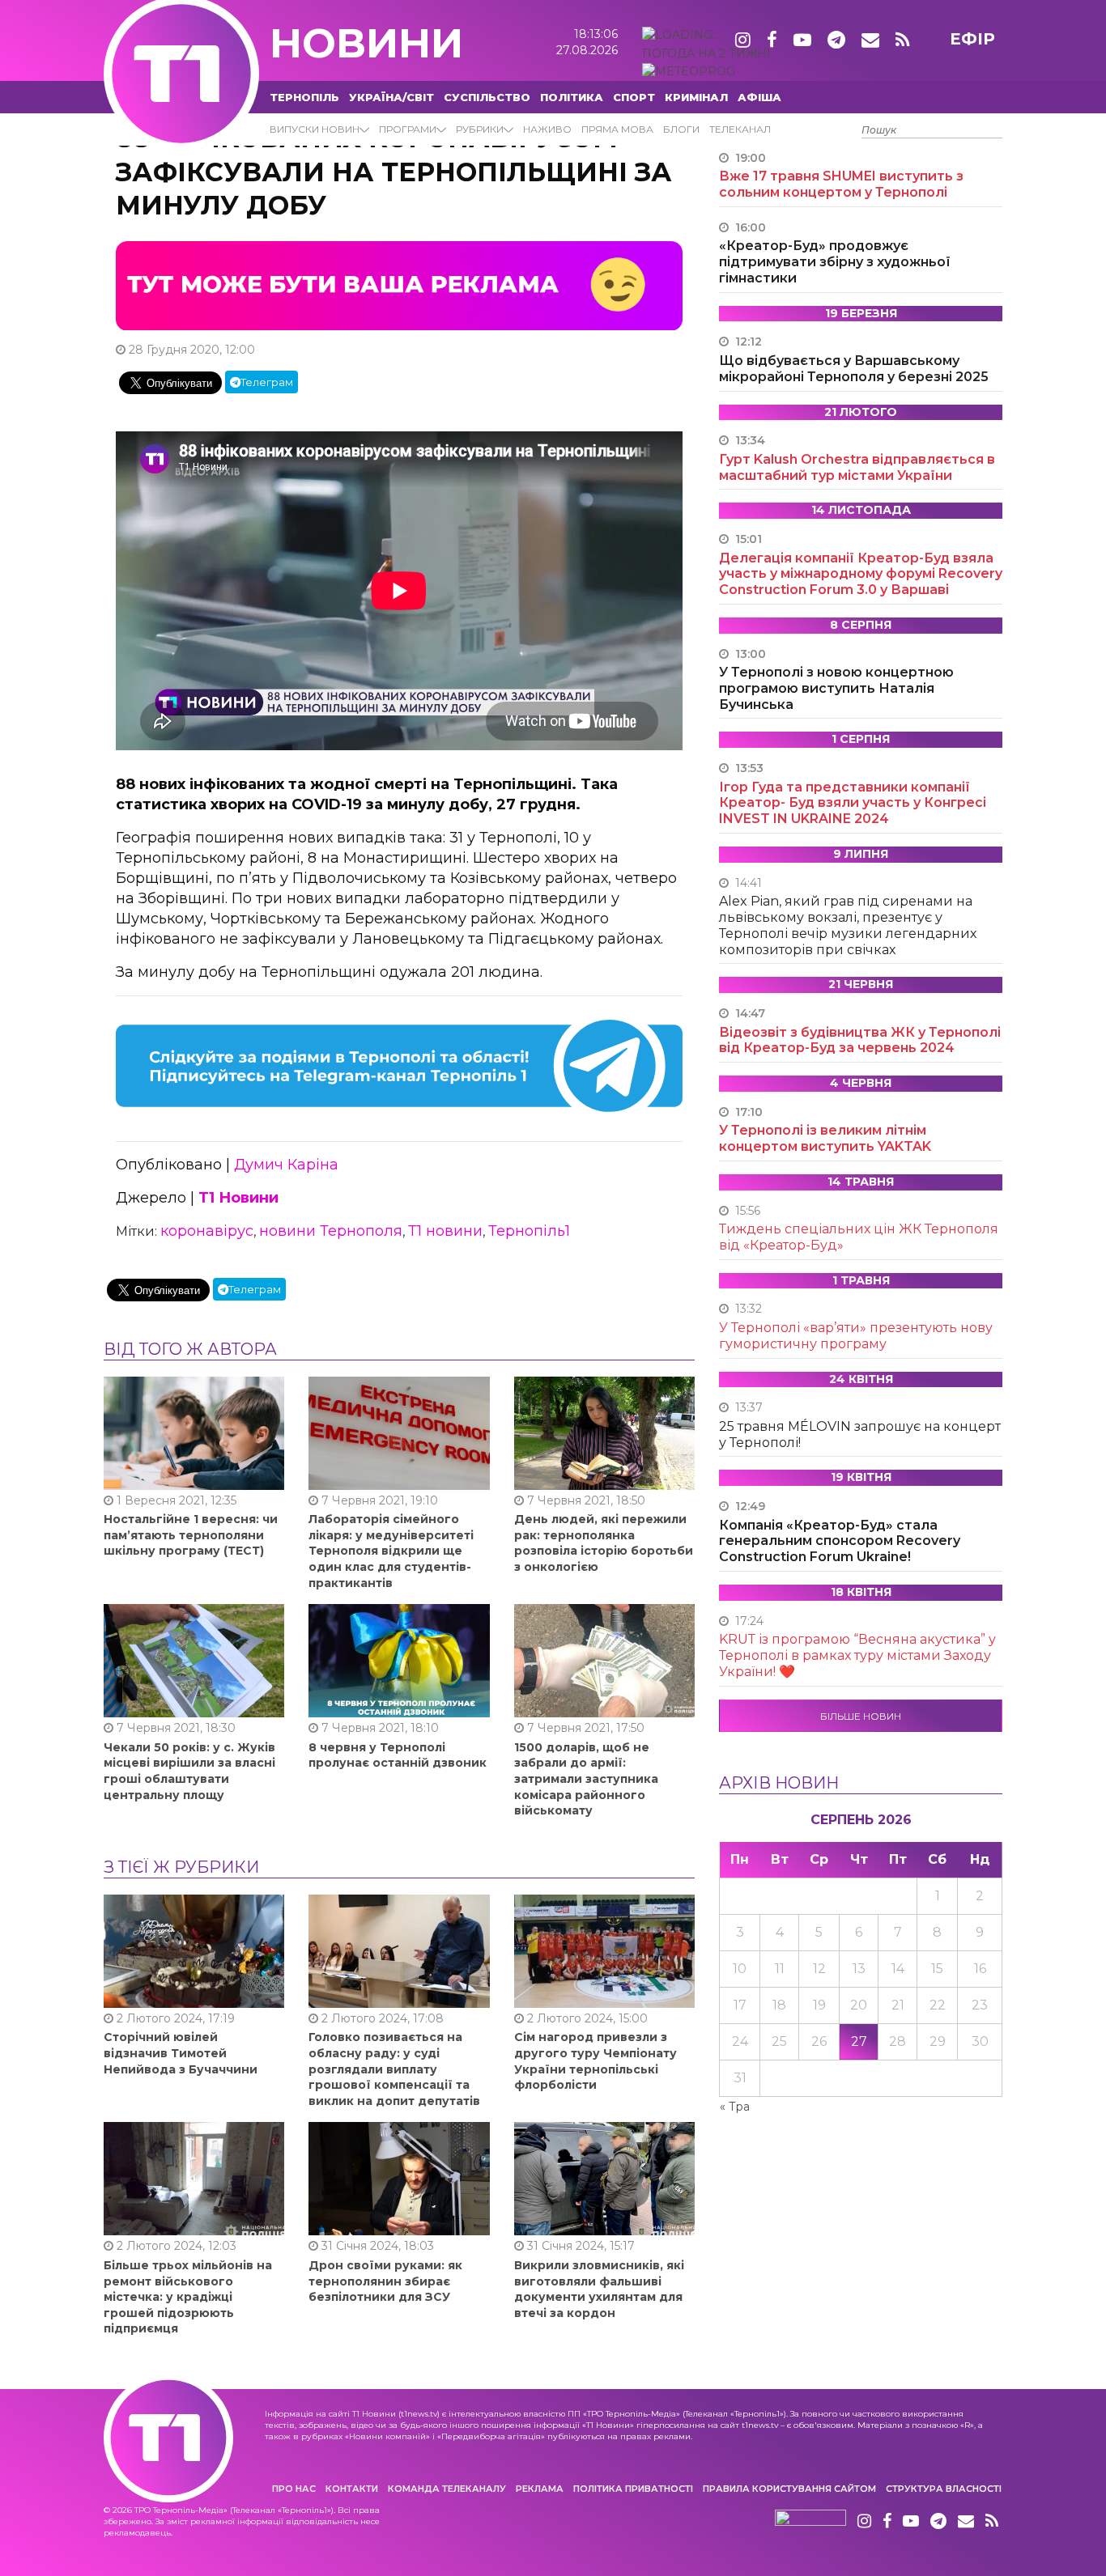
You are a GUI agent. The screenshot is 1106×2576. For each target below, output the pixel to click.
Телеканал (740, 129)
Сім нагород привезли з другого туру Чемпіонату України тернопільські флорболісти (596, 2061)
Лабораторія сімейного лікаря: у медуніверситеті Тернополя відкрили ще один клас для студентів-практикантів (391, 1551)
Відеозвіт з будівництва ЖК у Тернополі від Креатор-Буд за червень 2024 (860, 1040)
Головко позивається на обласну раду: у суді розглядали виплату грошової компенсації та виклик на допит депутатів (394, 2069)
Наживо (547, 129)
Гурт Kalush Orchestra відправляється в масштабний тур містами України (857, 467)
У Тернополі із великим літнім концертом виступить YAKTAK (825, 1138)
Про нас (294, 2489)
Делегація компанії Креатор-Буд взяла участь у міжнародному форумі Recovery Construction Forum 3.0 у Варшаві (861, 574)
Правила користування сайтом (789, 2489)
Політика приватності (633, 2489)
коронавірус (207, 1231)
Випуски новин (315, 129)
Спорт (634, 97)
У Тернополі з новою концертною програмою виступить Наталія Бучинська (836, 688)
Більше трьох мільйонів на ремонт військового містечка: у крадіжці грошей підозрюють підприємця (188, 2297)
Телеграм (267, 382)
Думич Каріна (286, 1165)
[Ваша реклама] (399, 285)
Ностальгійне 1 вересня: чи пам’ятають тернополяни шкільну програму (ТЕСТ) (191, 1535)
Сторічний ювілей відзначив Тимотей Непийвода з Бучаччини (181, 2053)
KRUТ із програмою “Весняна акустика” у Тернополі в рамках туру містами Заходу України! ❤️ (857, 1655)
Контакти (352, 2489)
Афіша (759, 97)
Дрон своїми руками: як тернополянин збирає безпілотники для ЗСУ (385, 2281)
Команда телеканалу (447, 2489)
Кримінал (696, 97)
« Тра (735, 2107)
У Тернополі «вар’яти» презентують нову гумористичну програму (856, 1336)
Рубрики (480, 129)
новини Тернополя (331, 1231)
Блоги (681, 129)
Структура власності (944, 2489)
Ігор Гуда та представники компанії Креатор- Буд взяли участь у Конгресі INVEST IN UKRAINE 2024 (853, 803)
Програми (408, 129)
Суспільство (487, 97)
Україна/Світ (391, 97)
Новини (366, 43)
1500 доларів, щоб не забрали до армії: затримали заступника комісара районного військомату (586, 1779)
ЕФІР (972, 39)
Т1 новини (445, 1231)
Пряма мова (617, 129)
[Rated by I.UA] (810, 2522)
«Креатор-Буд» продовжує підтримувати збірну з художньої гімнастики (835, 262)
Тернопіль (304, 97)
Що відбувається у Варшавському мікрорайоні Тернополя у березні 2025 (854, 369)
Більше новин (861, 1716)
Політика (572, 97)
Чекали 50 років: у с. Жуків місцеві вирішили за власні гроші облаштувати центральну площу (189, 1771)
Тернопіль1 (529, 1231)
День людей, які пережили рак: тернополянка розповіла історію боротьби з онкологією (604, 1543)
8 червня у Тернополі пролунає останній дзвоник (398, 1755)
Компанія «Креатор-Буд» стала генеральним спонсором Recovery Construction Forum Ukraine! (840, 1541)
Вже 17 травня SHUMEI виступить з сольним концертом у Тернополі (841, 184)
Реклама (540, 2489)
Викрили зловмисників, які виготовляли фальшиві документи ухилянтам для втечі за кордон (599, 2289)
